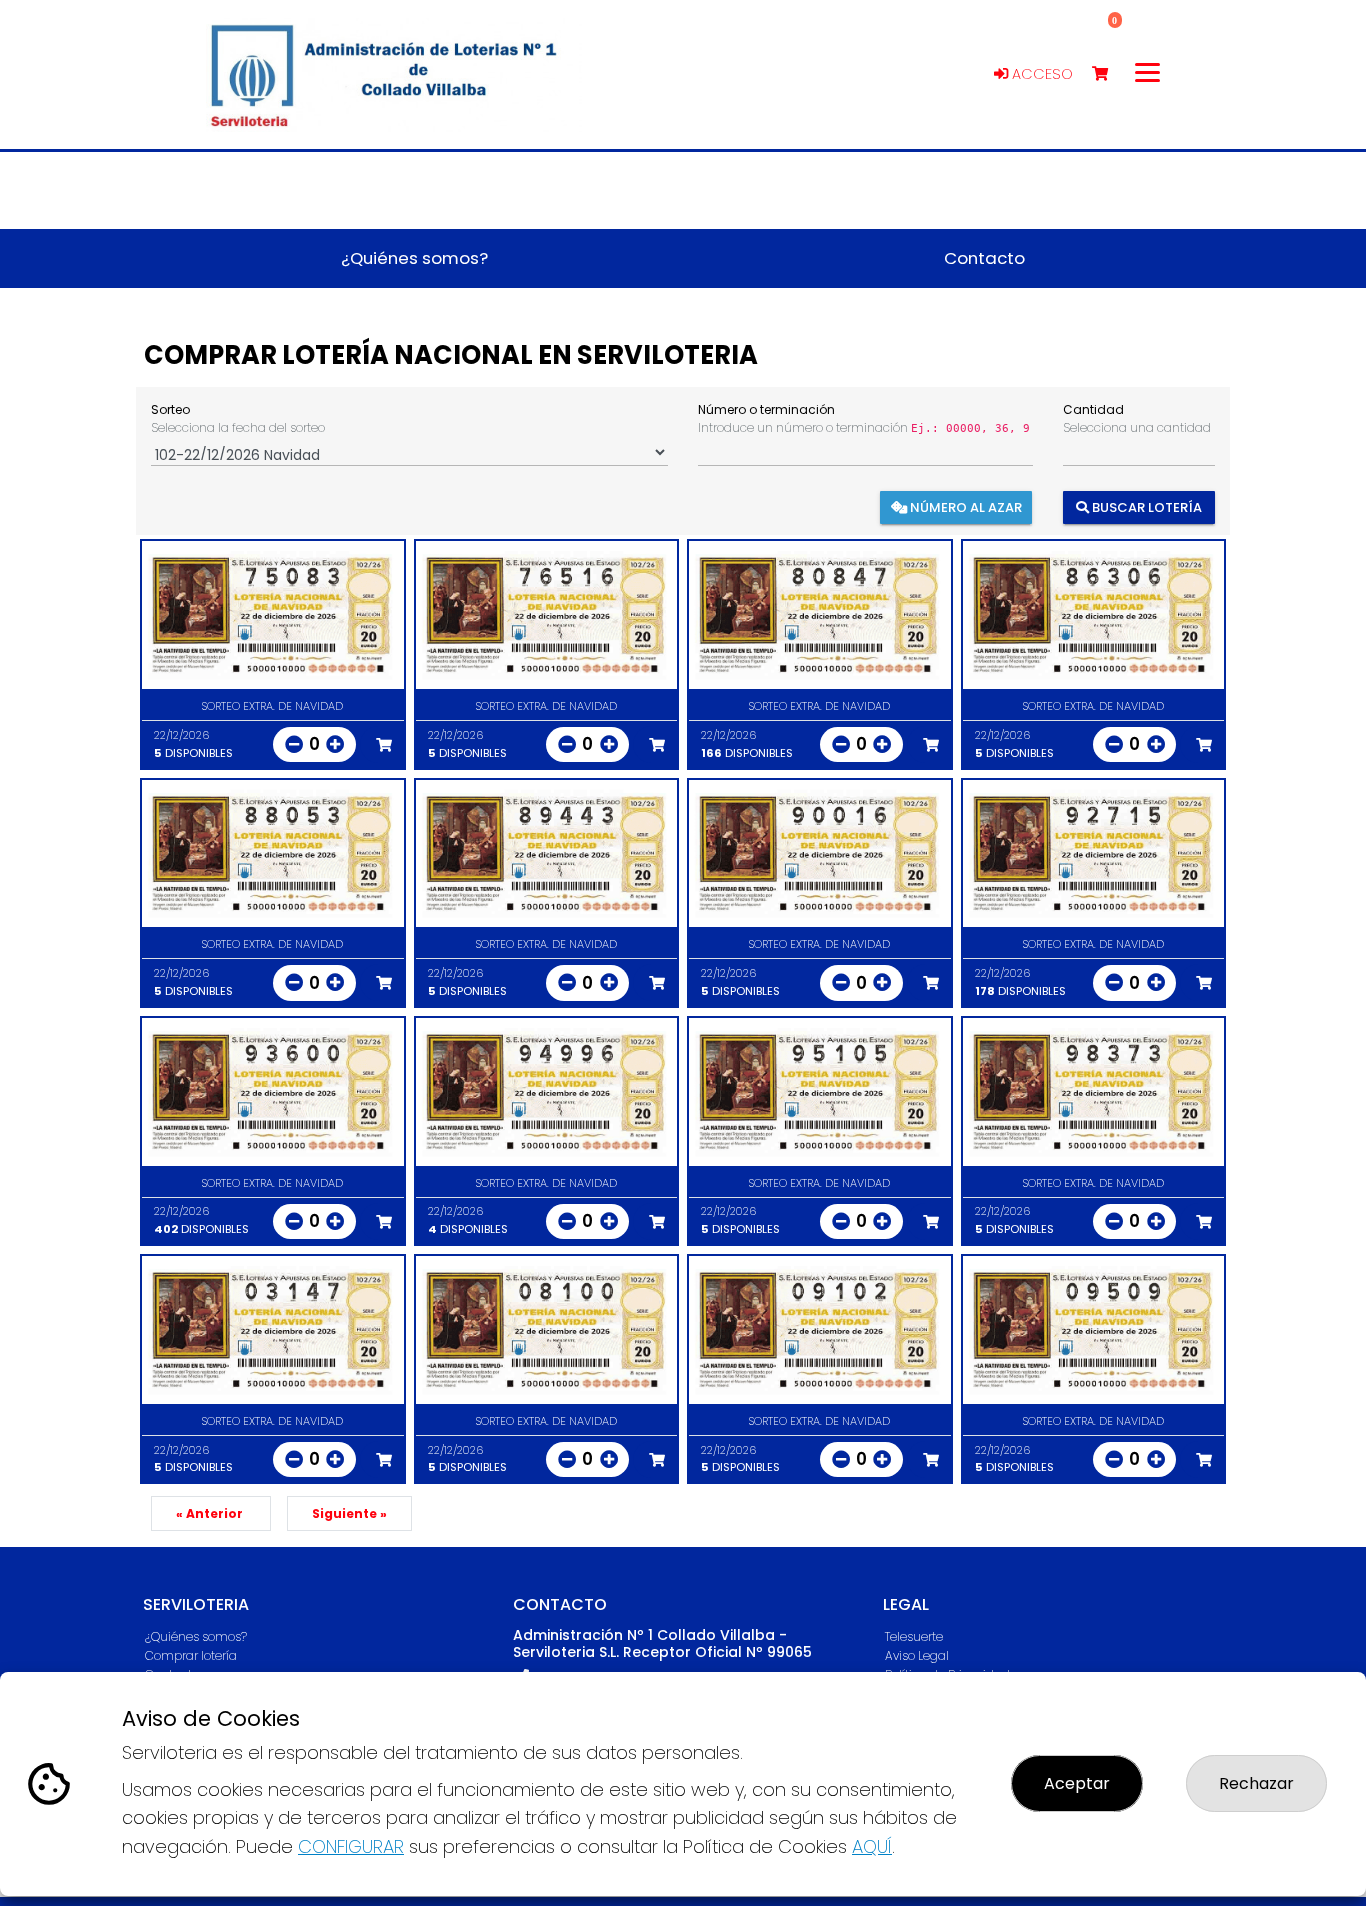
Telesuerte (914, 1636)
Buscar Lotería (1145, 506)
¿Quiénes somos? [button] (414, 258)
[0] (1109, 74)
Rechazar (1256, 1783)
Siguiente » (349, 1513)
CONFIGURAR (351, 1846)
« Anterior (211, 1513)
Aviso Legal (917, 1655)
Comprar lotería (191, 1655)
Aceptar (1077, 1783)
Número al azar (964, 506)
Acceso (1040, 74)
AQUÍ (872, 1846)
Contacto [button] (984, 258)
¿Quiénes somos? (196, 1636)
